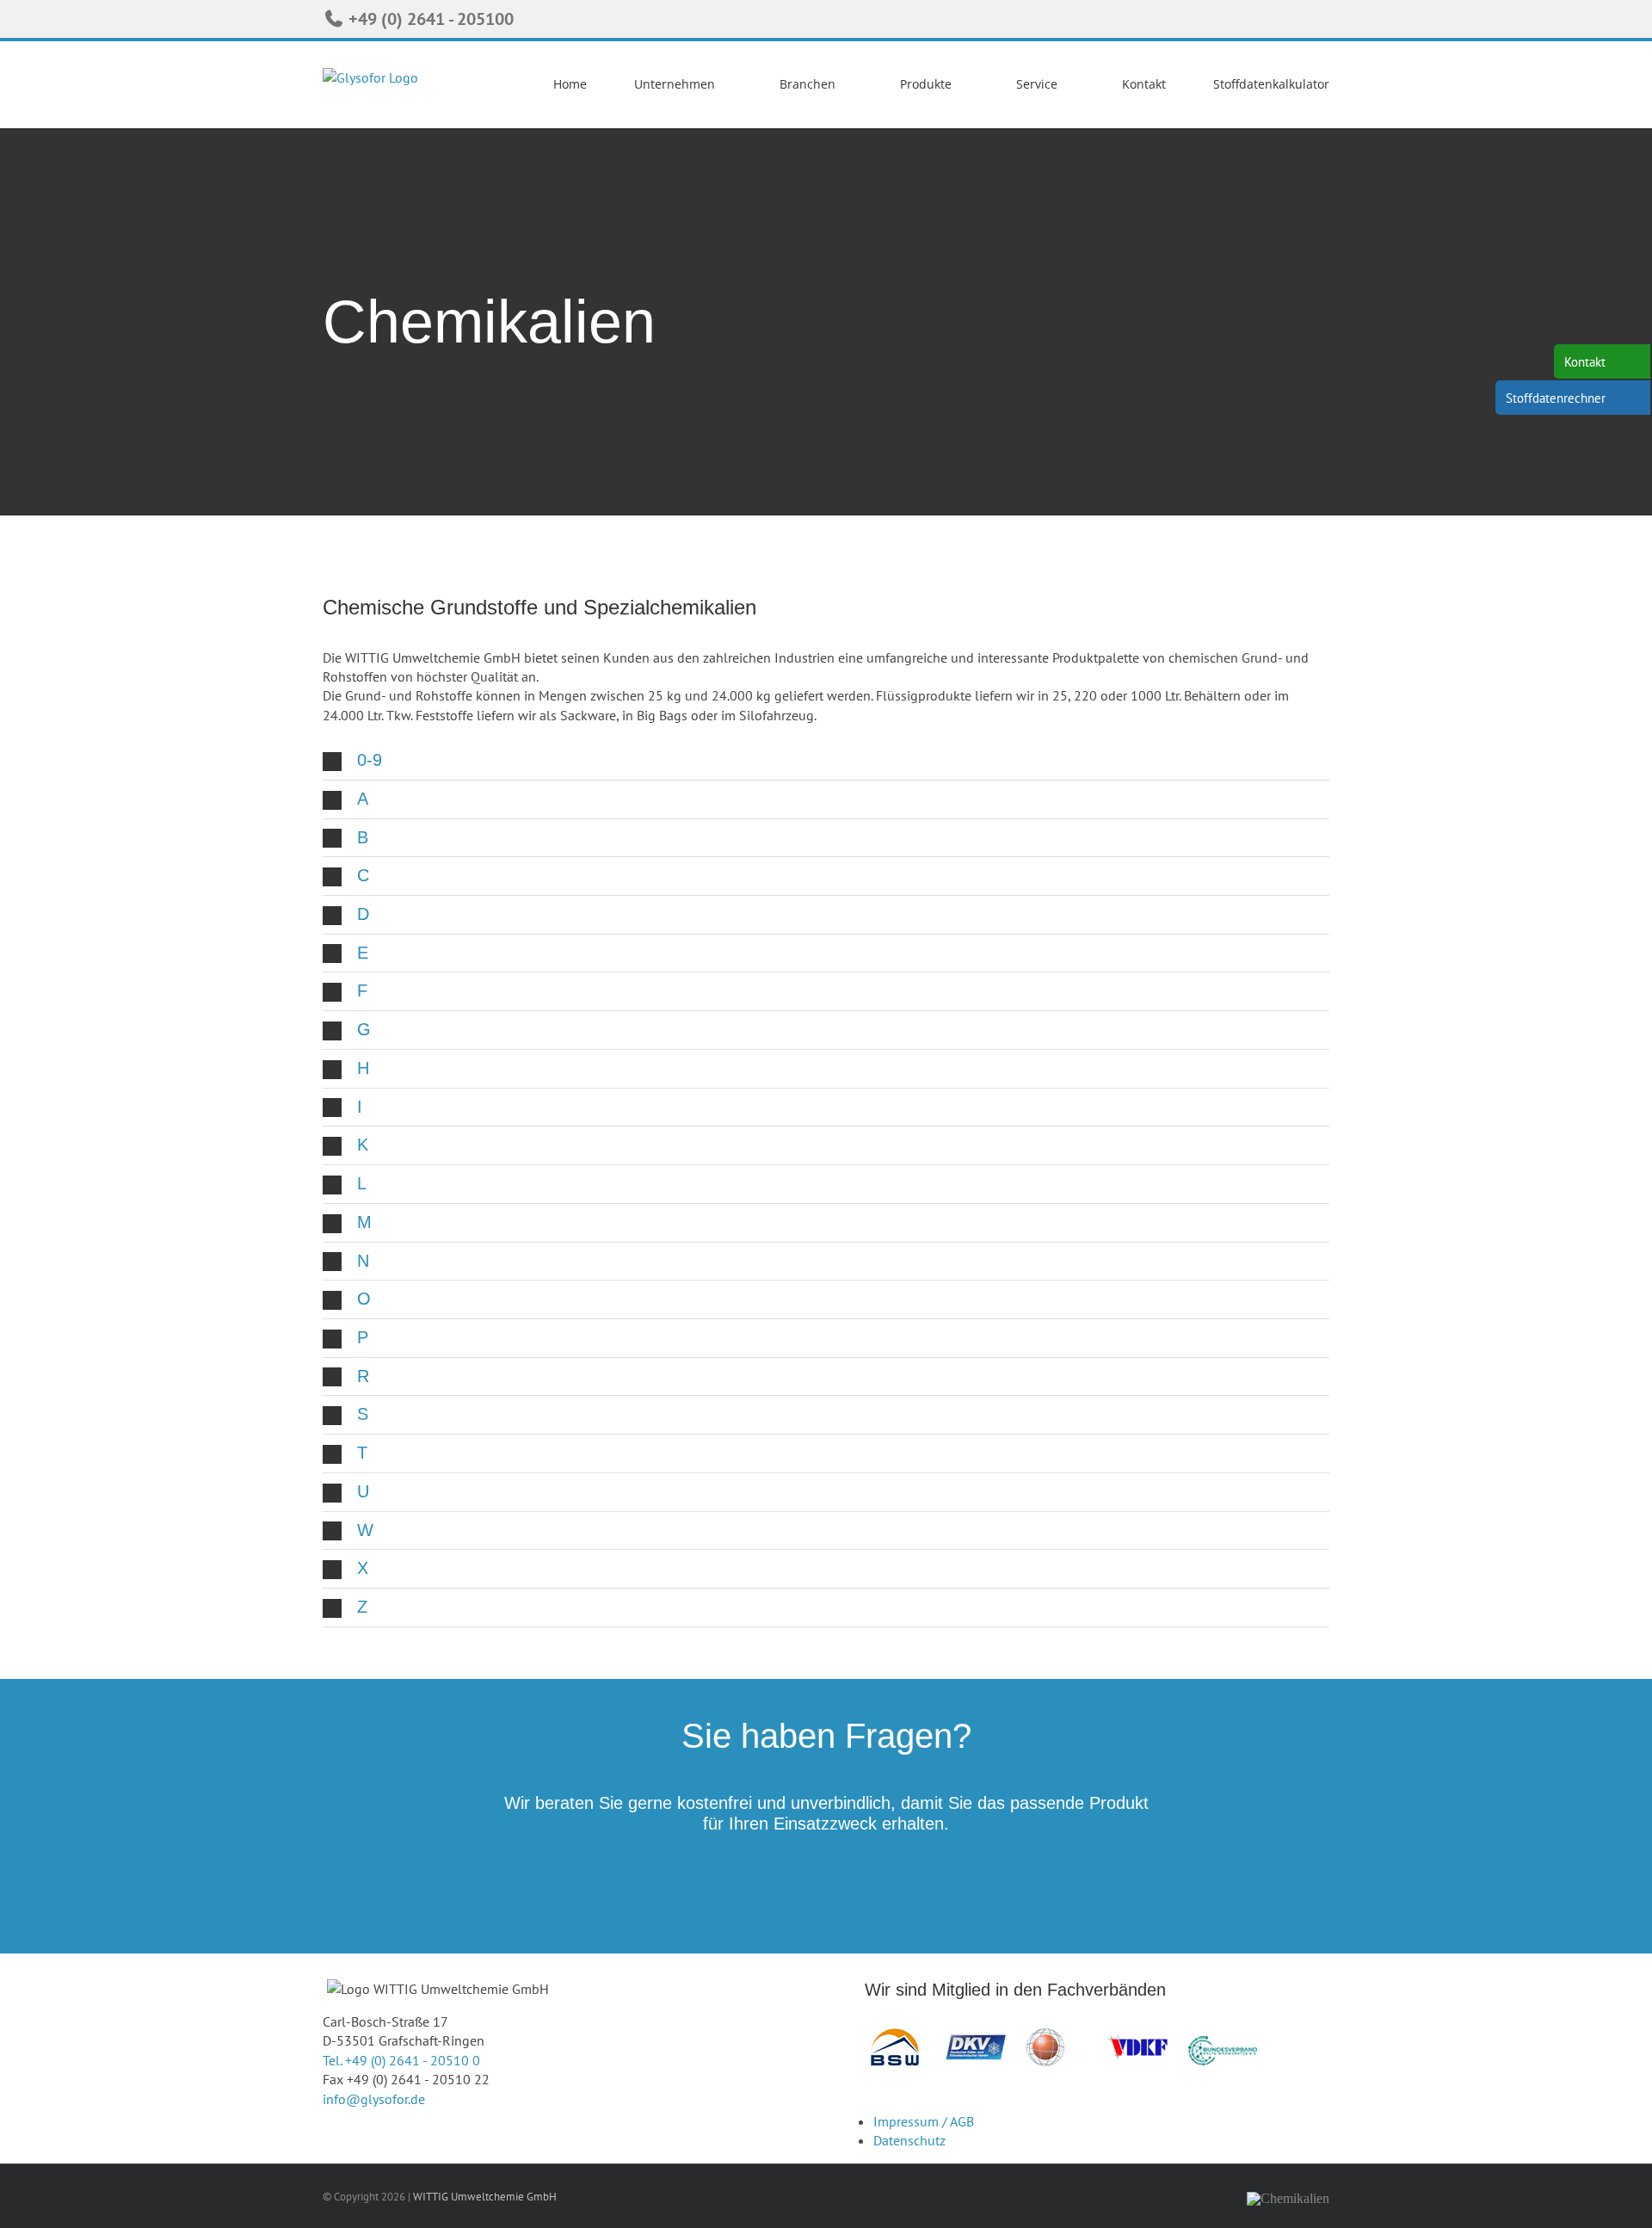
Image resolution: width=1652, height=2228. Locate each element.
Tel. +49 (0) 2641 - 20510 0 (401, 2060)
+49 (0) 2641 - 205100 (429, 19)
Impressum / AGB (924, 2121)
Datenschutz (909, 2140)
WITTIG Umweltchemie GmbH (485, 2197)
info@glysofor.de (374, 2099)
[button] (826, 761)
